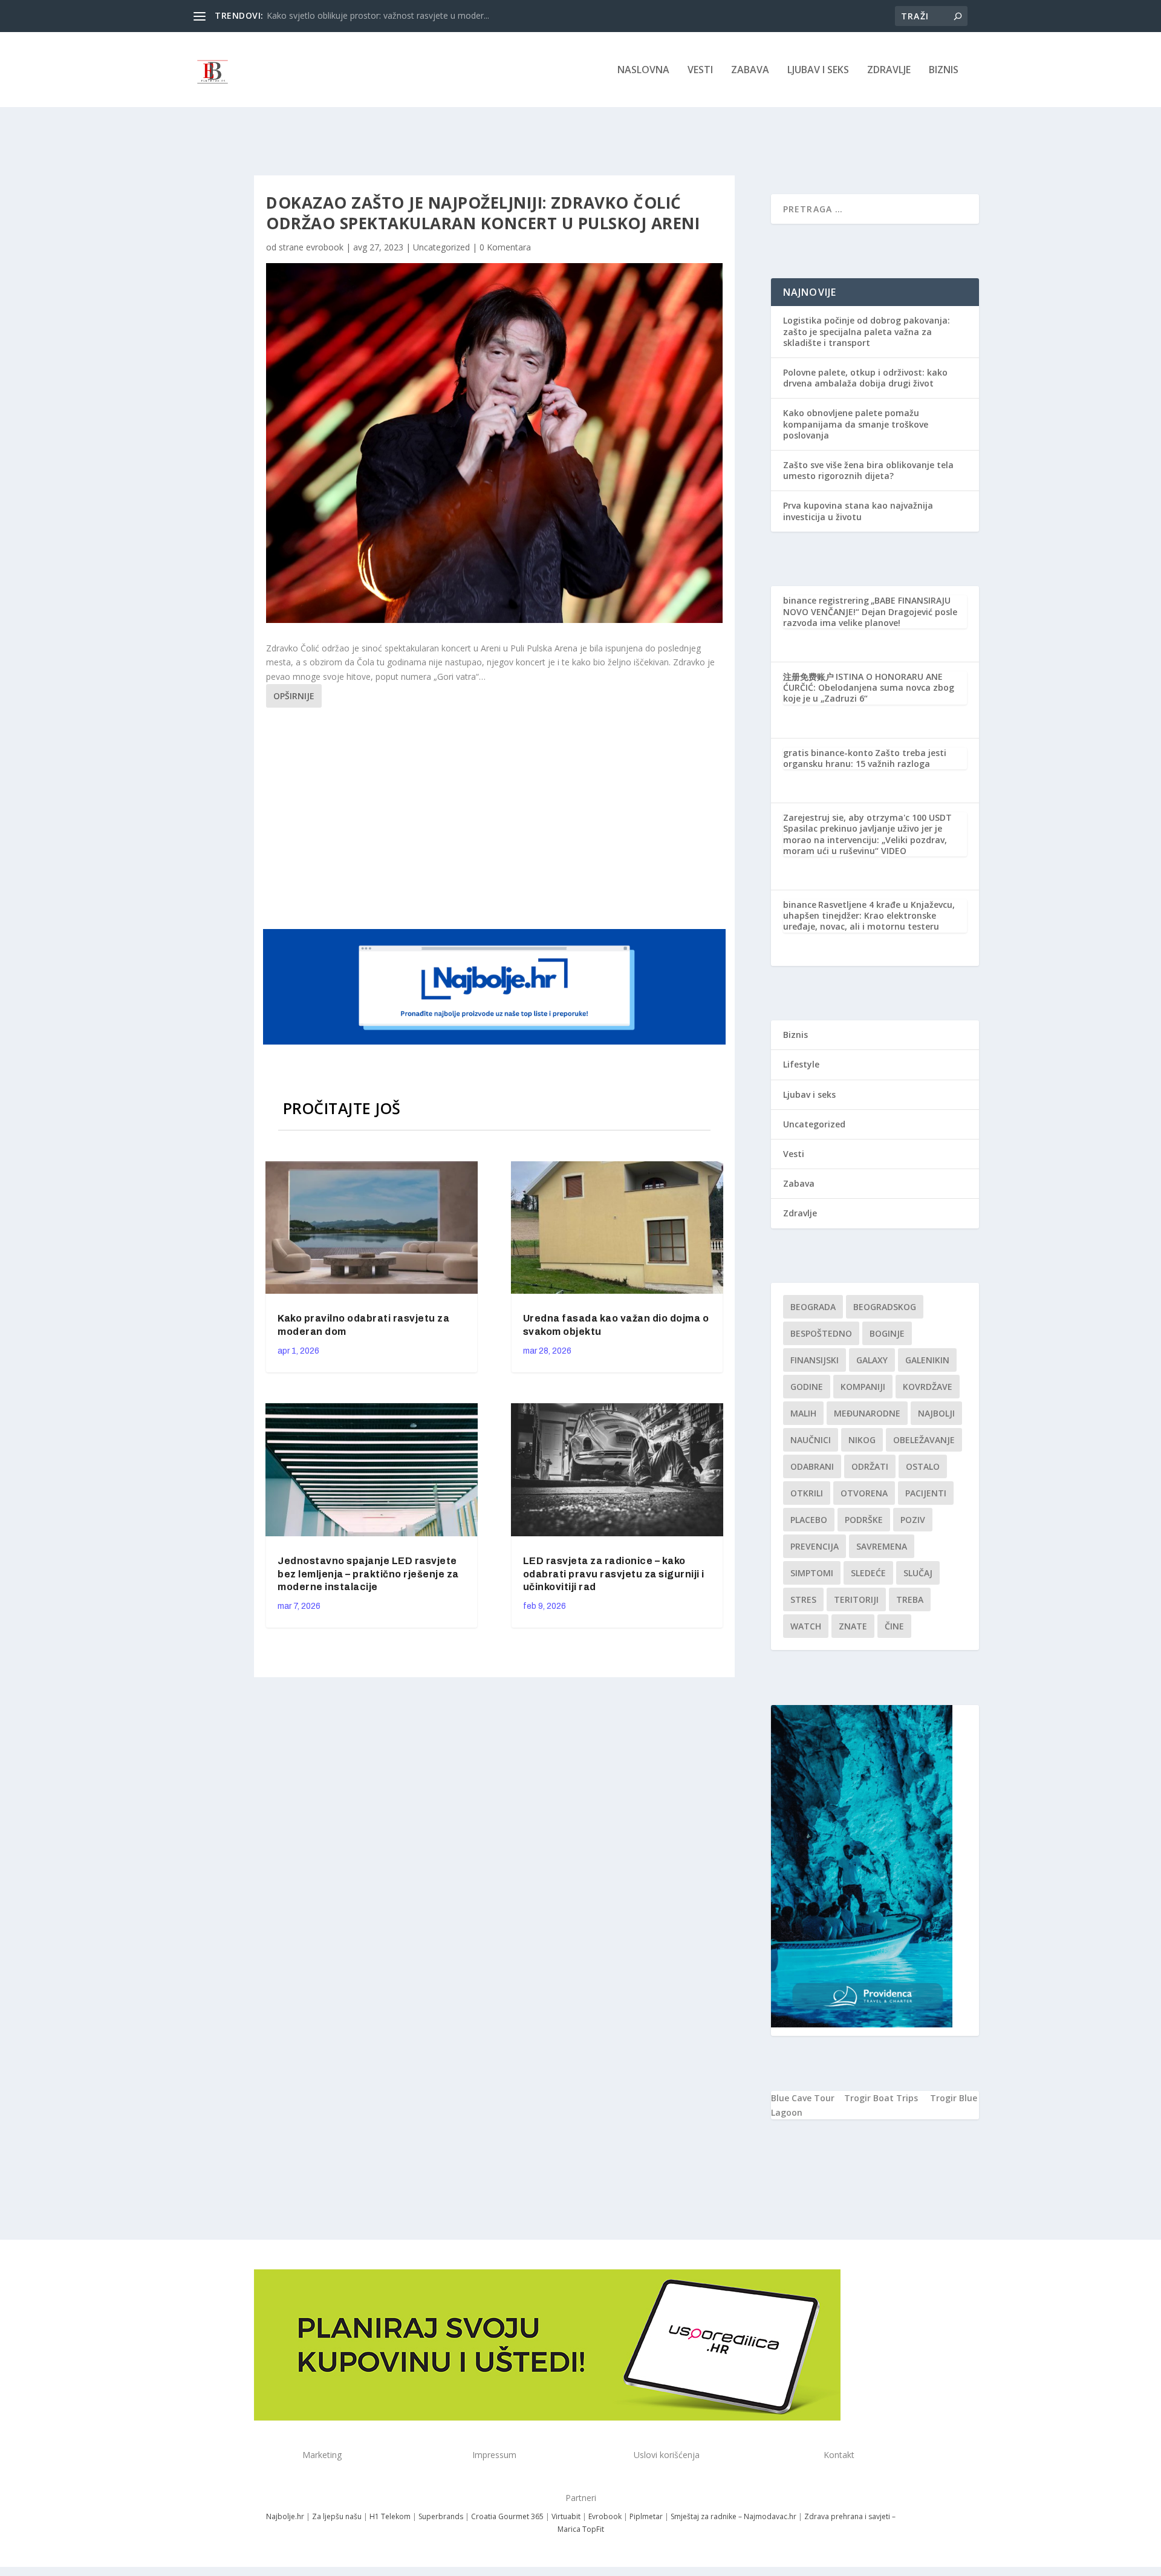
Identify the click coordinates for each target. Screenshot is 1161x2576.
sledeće (868, 1573)
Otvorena (864, 1493)
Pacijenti (926, 1493)
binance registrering (826, 600)
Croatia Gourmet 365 (507, 2516)
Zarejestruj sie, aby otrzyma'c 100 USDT (867, 817)
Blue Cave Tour (803, 2098)
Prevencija (815, 1546)
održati (870, 1466)
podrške (864, 1520)
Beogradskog (885, 1307)
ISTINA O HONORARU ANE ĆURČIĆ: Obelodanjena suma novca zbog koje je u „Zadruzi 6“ (869, 687)
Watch (806, 1626)
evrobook (325, 247)
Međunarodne (867, 1413)
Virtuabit (566, 2516)
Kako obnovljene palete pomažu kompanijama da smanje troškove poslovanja (856, 424)
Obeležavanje (924, 1440)
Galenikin (927, 1360)
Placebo (809, 1520)
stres (803, 1599)
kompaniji (863, 1387)
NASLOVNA (643, 70)
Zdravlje (889, 70)
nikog (862, 1440)
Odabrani (812, 1466)
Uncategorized (441, 247)
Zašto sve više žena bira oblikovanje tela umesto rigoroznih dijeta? (868, 470)
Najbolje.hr (285, 2516)
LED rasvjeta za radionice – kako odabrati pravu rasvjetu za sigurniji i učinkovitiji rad (614, 1574)
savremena (882, 1546)
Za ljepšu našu (337, 2516)
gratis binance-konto (828, 753)
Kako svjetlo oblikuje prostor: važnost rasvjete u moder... (378, 15)
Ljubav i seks (818, 70)
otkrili (807, 1493)
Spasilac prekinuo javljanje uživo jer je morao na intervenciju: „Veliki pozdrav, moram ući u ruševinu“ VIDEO (865, 839)
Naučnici (811, 1440)
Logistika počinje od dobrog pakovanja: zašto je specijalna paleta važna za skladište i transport (867, 331)
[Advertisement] (496, 817)
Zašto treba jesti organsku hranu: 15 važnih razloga (865, 758)
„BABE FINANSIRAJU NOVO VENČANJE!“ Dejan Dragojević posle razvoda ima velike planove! (870, 611)
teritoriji (856, 1599)
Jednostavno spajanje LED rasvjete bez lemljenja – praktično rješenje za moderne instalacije (368, 1574)
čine (894, 1626)
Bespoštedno (821, 1333)
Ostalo (923, 1466)
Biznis (944, 70)
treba (910, 1599)
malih (803, 1413)
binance (800, 905)
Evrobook (605, 2516)
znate (853, 1626)
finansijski (815, 1360)
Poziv (913, 1520)
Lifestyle (801, 1064)
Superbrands (441, 2516)
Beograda (813, 1307)
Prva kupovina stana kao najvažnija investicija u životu (858, 511)
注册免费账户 (808, 677)
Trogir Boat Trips (881, 2098)
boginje (887, 1333)
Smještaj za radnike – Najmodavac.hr (733, 2516)
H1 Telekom (390, 2516)
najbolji (936, 1413)
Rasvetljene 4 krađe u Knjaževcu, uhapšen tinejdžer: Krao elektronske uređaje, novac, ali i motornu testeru (869, 915)
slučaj (918, 1573)
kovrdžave (928, 1387)
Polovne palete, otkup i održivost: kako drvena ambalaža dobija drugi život (865, 378)
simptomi (812, 1573)
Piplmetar (645, 2516)
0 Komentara (505, 247)
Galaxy (872, 1360)
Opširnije (294, 696)
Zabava (750, 70)
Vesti (700, 70)
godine (807, 1387)
